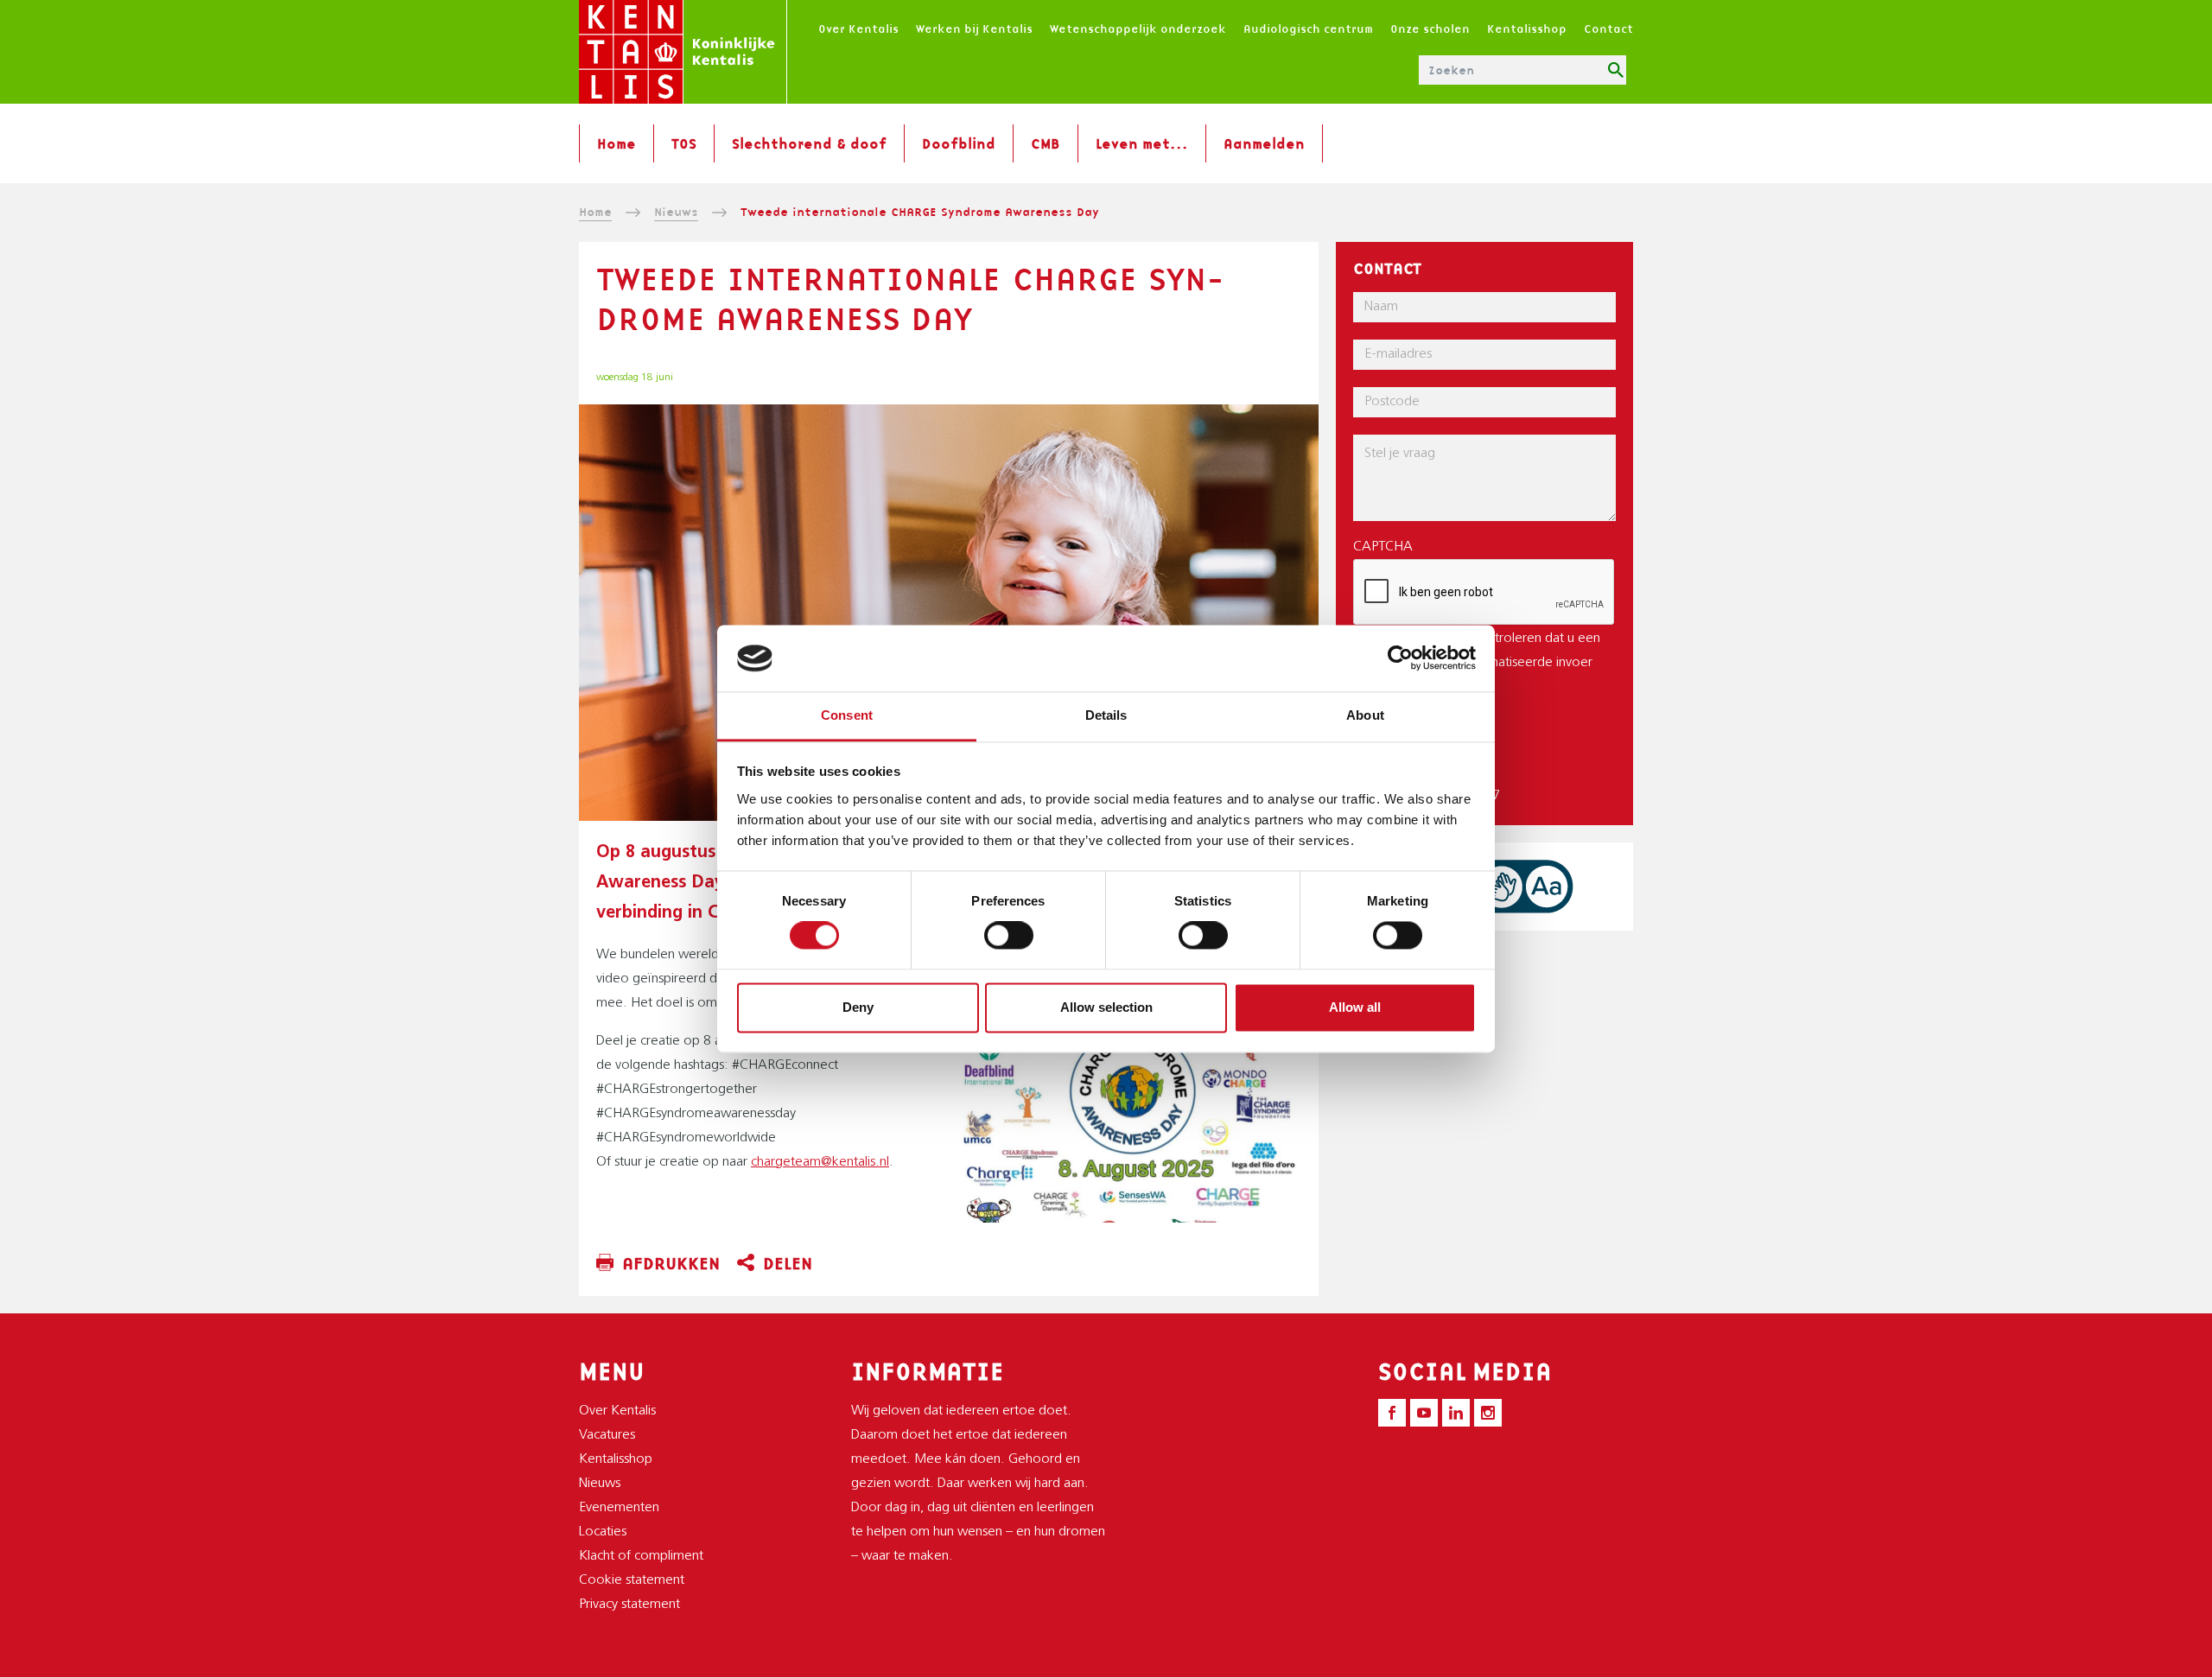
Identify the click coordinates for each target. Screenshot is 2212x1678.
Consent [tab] (847, 715)
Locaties (603, 1532)
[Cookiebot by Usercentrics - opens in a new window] (1400, 658)
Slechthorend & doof (809, 143)
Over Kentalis (858, 29)
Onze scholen (1430, 29)
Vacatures (607, 1435)
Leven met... (1142, 143)
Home (617, 143)
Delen (788, 1263)
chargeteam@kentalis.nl (820, 1162)
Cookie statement (632, 1580)
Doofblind (959, 143)
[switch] (1009, 936)
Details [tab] (1106, 715)
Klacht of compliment (641, 1556)
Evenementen (619, 1508)
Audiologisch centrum (1308, 29)
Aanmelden (1264, 143)
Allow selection (1106, 1007)
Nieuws (676, 212)
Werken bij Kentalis (974, 29)
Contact (1608, 29)
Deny (858, 1007)
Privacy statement (629, 1605)
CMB (1046, 143)
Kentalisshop (1527, 29)
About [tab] (1365, 715)
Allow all (1355, 1007)
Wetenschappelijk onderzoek (1138, 29)
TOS (684, 143)
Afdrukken (671, 1263)
